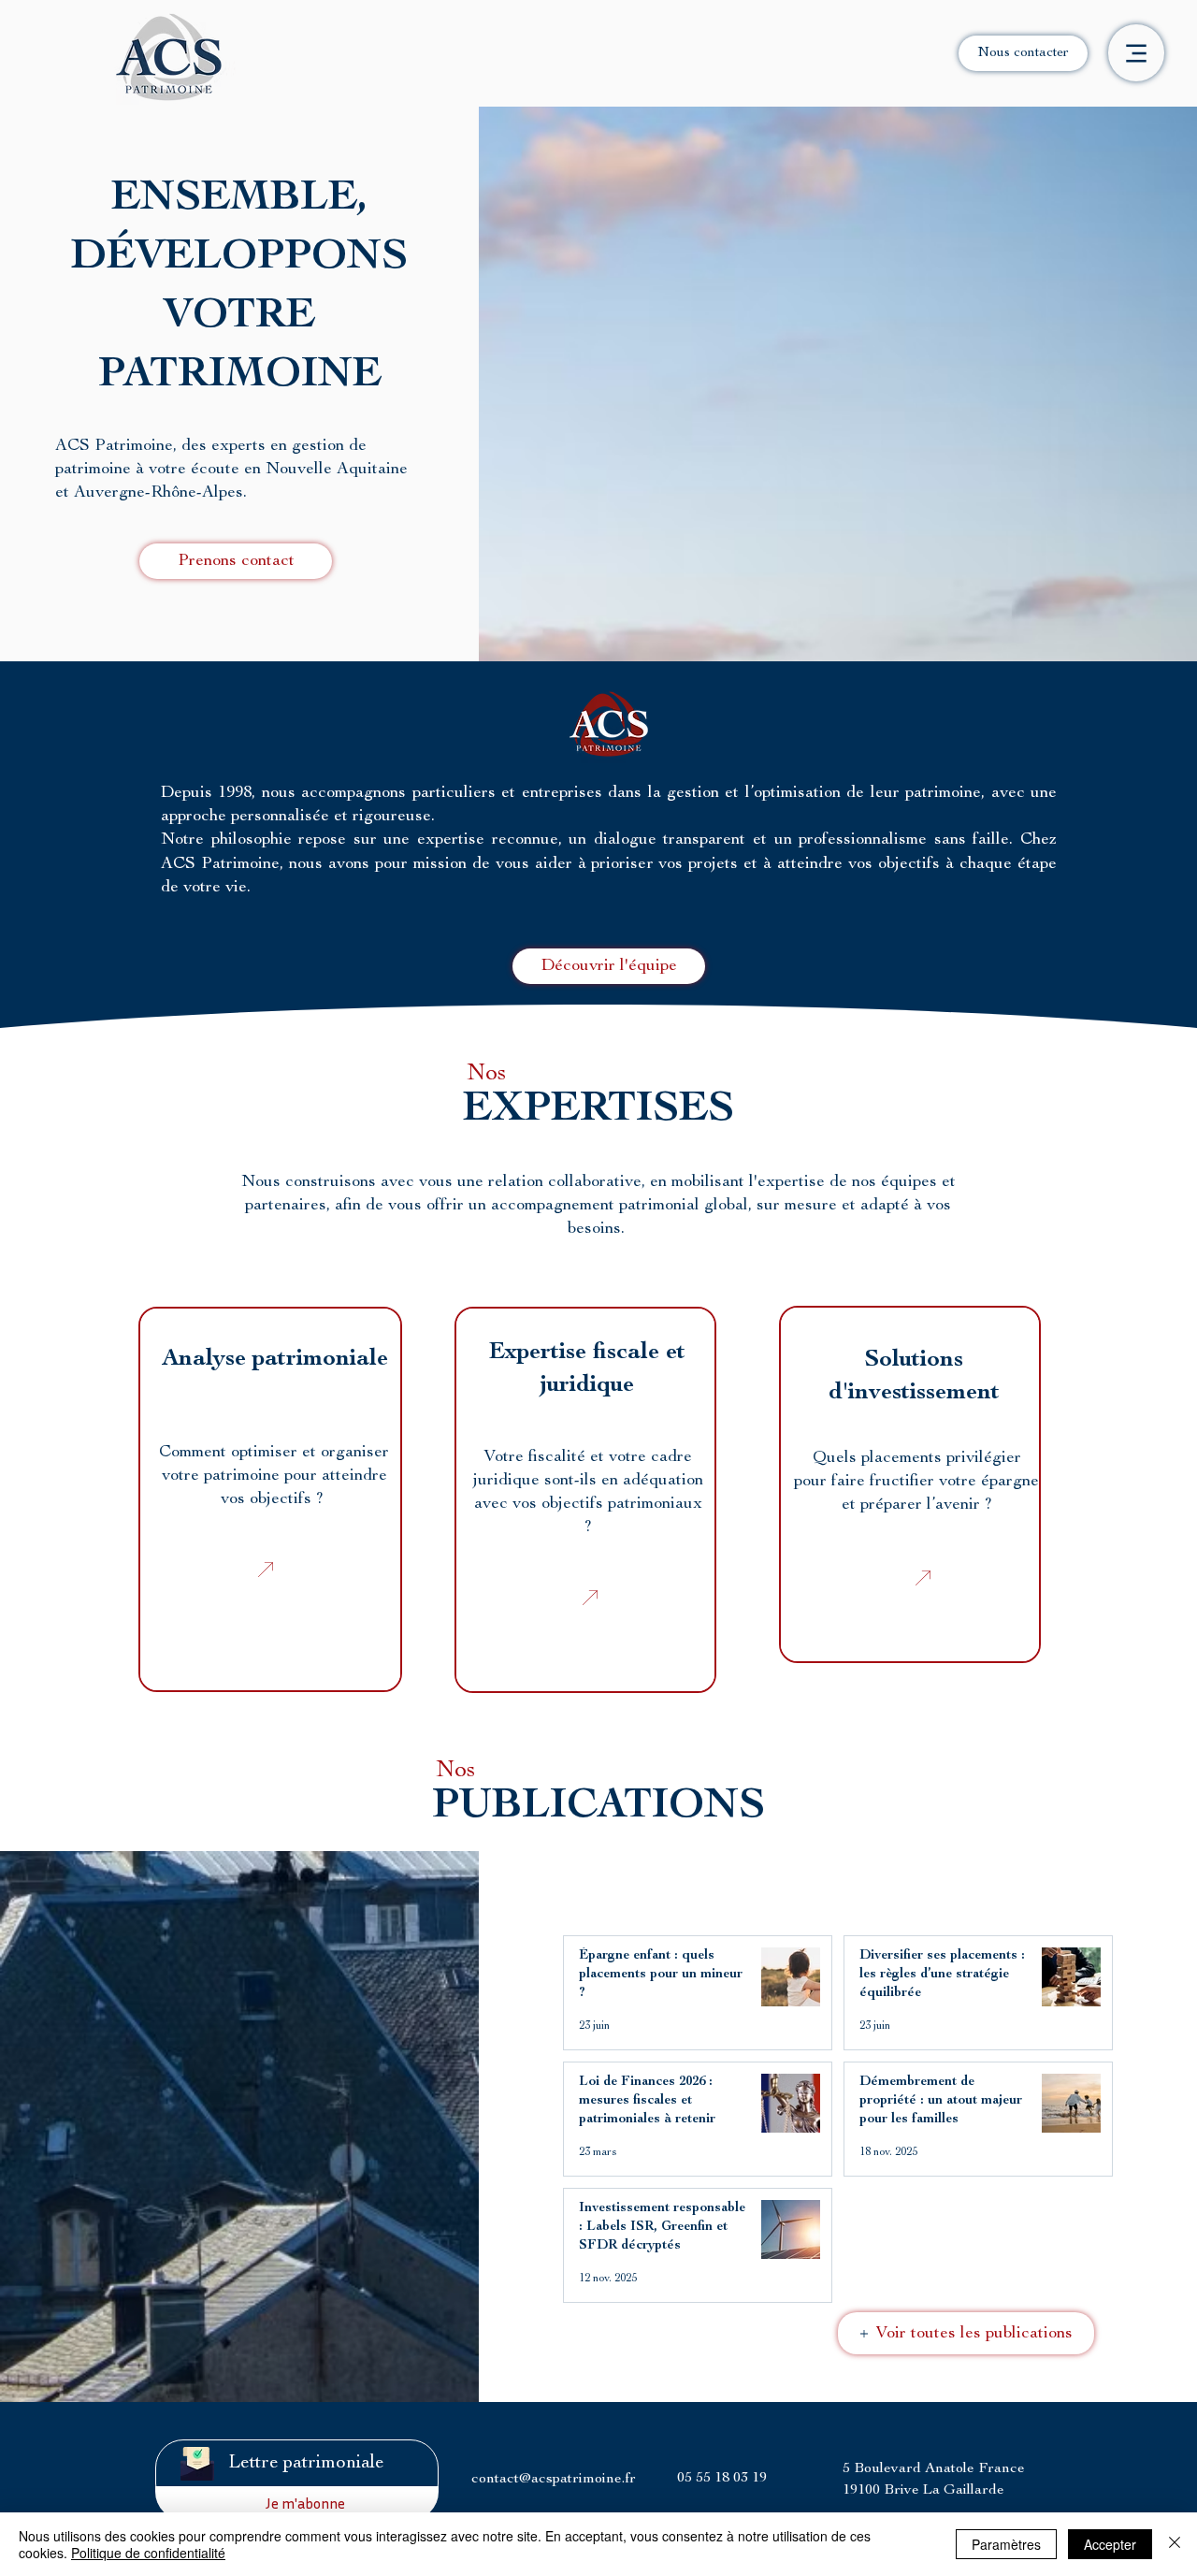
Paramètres (1006, 2544)
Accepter (1110, 2544)
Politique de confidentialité (148, 2553)
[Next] (265, 1570)
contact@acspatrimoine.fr (554, 2480)
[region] (270, 1500)
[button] (236, 561)
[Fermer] (1175, 2544)
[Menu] (1136, 53)
